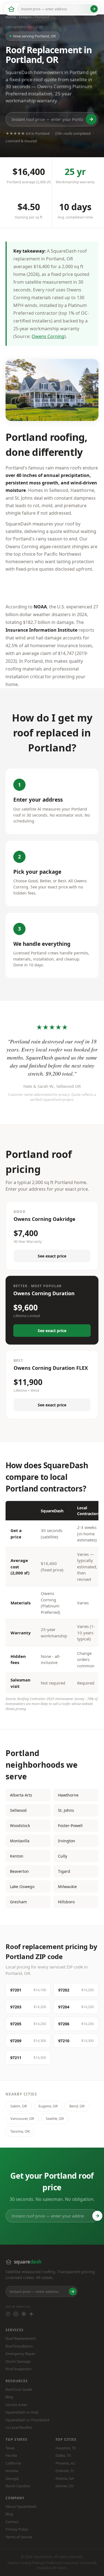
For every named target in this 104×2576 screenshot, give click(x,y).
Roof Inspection (19, 2369)
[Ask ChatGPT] (16, 2314)
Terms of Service (19, 2537)
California (13, 2463)
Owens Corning (48, 336)
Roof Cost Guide (19, 2389)
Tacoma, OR (20, 2131)
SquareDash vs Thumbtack (28, 2420)
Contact (12, 2522)
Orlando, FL (65, 2471)
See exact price (52, 1256)
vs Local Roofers (19, 2427)
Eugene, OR (48, 2106)
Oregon (25, 17)
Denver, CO (64, 2486)
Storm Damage (18, 2361)
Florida (11, 2455)
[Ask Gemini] (31, 2314)
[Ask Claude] (24, 2314)
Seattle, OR (55, 2118)
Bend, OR (77, 2106)
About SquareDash (21, 2506)
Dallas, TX (63, 2455)
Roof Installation (19, 2346)
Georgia (12, 2478)
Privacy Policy (17, 2529)
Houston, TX (66, 2448)
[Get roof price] (94, 9)
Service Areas (16, 2405)
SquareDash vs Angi (22, 2412)
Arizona (12, 2471)
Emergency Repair (21, 2354)
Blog (9, 2397)
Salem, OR (19, 2106)
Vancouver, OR (22, 2118)
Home (11, 17)
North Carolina (18, 2486)
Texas (10, 2448)
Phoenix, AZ (65, 2463)
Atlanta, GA (65, 2478)
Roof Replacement (21, 2338)
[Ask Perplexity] (8, 2314)
